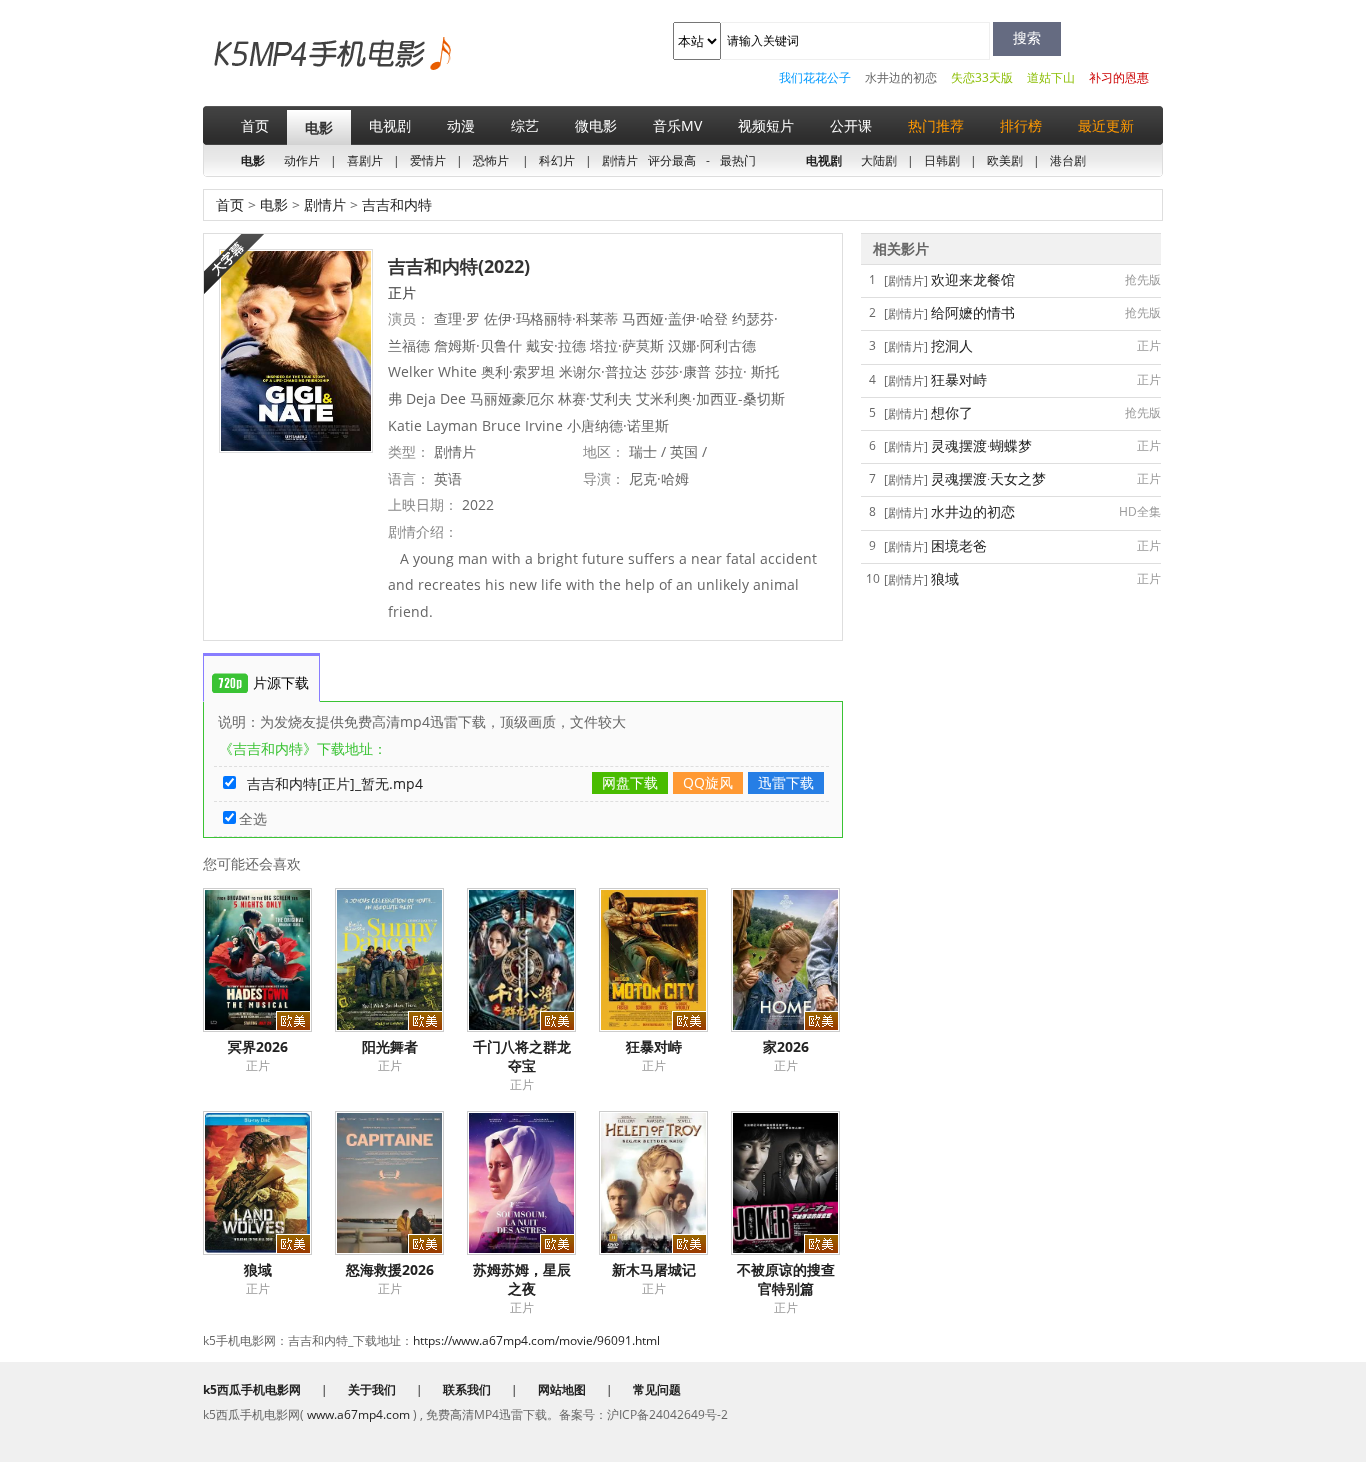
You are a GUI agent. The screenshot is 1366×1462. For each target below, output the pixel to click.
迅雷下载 (786, 782)
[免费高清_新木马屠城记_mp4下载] (665, 1183)
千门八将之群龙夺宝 (522, 1056)
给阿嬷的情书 (973, 312)
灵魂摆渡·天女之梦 (988, 478)
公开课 (851, 125)
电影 (319, 127)
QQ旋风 (708, 782)
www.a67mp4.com (358, 1414)
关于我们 (372, 1389)
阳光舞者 (390, 1046)
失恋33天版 (982, 77)
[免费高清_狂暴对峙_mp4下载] (665, 960)
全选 (253, 818)
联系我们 (467, 1389)
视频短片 (766, 125)
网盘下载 (630, 782)
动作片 (302, 160)
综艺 (525, 125)
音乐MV (677, 125)
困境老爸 (959, 545)
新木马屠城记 (654, 1269)
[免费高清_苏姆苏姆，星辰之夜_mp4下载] (533, 1183)
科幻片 (557, 160)
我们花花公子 (815, 77)
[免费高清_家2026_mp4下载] (797, 960)
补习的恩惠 (1119, 77)
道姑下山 (1051, 77)
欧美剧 (1005, 160)
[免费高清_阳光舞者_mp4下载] (401, 960)
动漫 (461, 125)
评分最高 (672, 160)
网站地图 (562, 1389)
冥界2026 (258, 1046)
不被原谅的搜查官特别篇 (786, 1279)
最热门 (738, 160)
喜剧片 (365, 160)
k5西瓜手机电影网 (298, 68)
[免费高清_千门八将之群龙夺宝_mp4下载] (533, 960)
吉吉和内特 (395, 204)
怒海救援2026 (390, 1269)
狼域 (258, 1269)
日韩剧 (942, 160)
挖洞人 (952, 345)
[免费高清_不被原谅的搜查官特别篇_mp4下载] (797, 1183)
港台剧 (1068, 160)
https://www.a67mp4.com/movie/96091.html (536, 1340)
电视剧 (390, 125)
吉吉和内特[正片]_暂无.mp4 (335, 783)
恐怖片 (491, 160)
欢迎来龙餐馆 (973, 279)
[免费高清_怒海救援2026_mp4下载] (401, 1183)
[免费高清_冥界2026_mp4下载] (269, 960)
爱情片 (428, 160)
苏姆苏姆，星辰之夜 (522, 1279)
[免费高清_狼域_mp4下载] (269, 1183)
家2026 (786, 1046)
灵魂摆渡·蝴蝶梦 (981, 445)
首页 (255, 125)
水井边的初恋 (901, 77)
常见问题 (657, 1389)
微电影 (596, 125)
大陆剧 (879, 160)
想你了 (952, 412)
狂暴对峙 (654, 1046)
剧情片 (620, 160)
